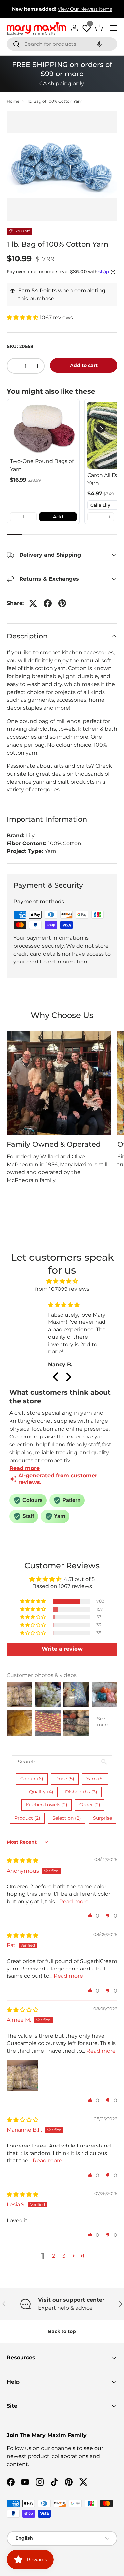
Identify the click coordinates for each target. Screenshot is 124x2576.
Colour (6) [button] (32, 1779)
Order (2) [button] (90, 1805)
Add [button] (58, 517)
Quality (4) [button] (41, 1792)
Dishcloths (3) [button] (81, 1792)
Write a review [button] (62, 1649)
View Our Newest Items (85, 9)
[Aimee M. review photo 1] (22, 2076)
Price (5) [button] (65, 1779)
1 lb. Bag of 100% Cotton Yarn (54, 101)
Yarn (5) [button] (95, 1779)
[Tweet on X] (33, 603)
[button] (99, 44)
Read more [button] (74, 1901)
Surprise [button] (103, 1818)
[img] (62, 1281)
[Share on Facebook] (48, 603)
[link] (43, 428)
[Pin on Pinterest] (62, 603)
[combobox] (62, 44)
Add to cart (84, 365)
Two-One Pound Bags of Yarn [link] (42, 465)
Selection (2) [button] (67, 1818)
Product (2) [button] (27, 1818)
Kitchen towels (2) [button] (47, 1805)
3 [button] (64, 2256)
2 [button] (53, 2256)
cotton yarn (50, 668)
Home (13, 101)
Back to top (62, 2331)
